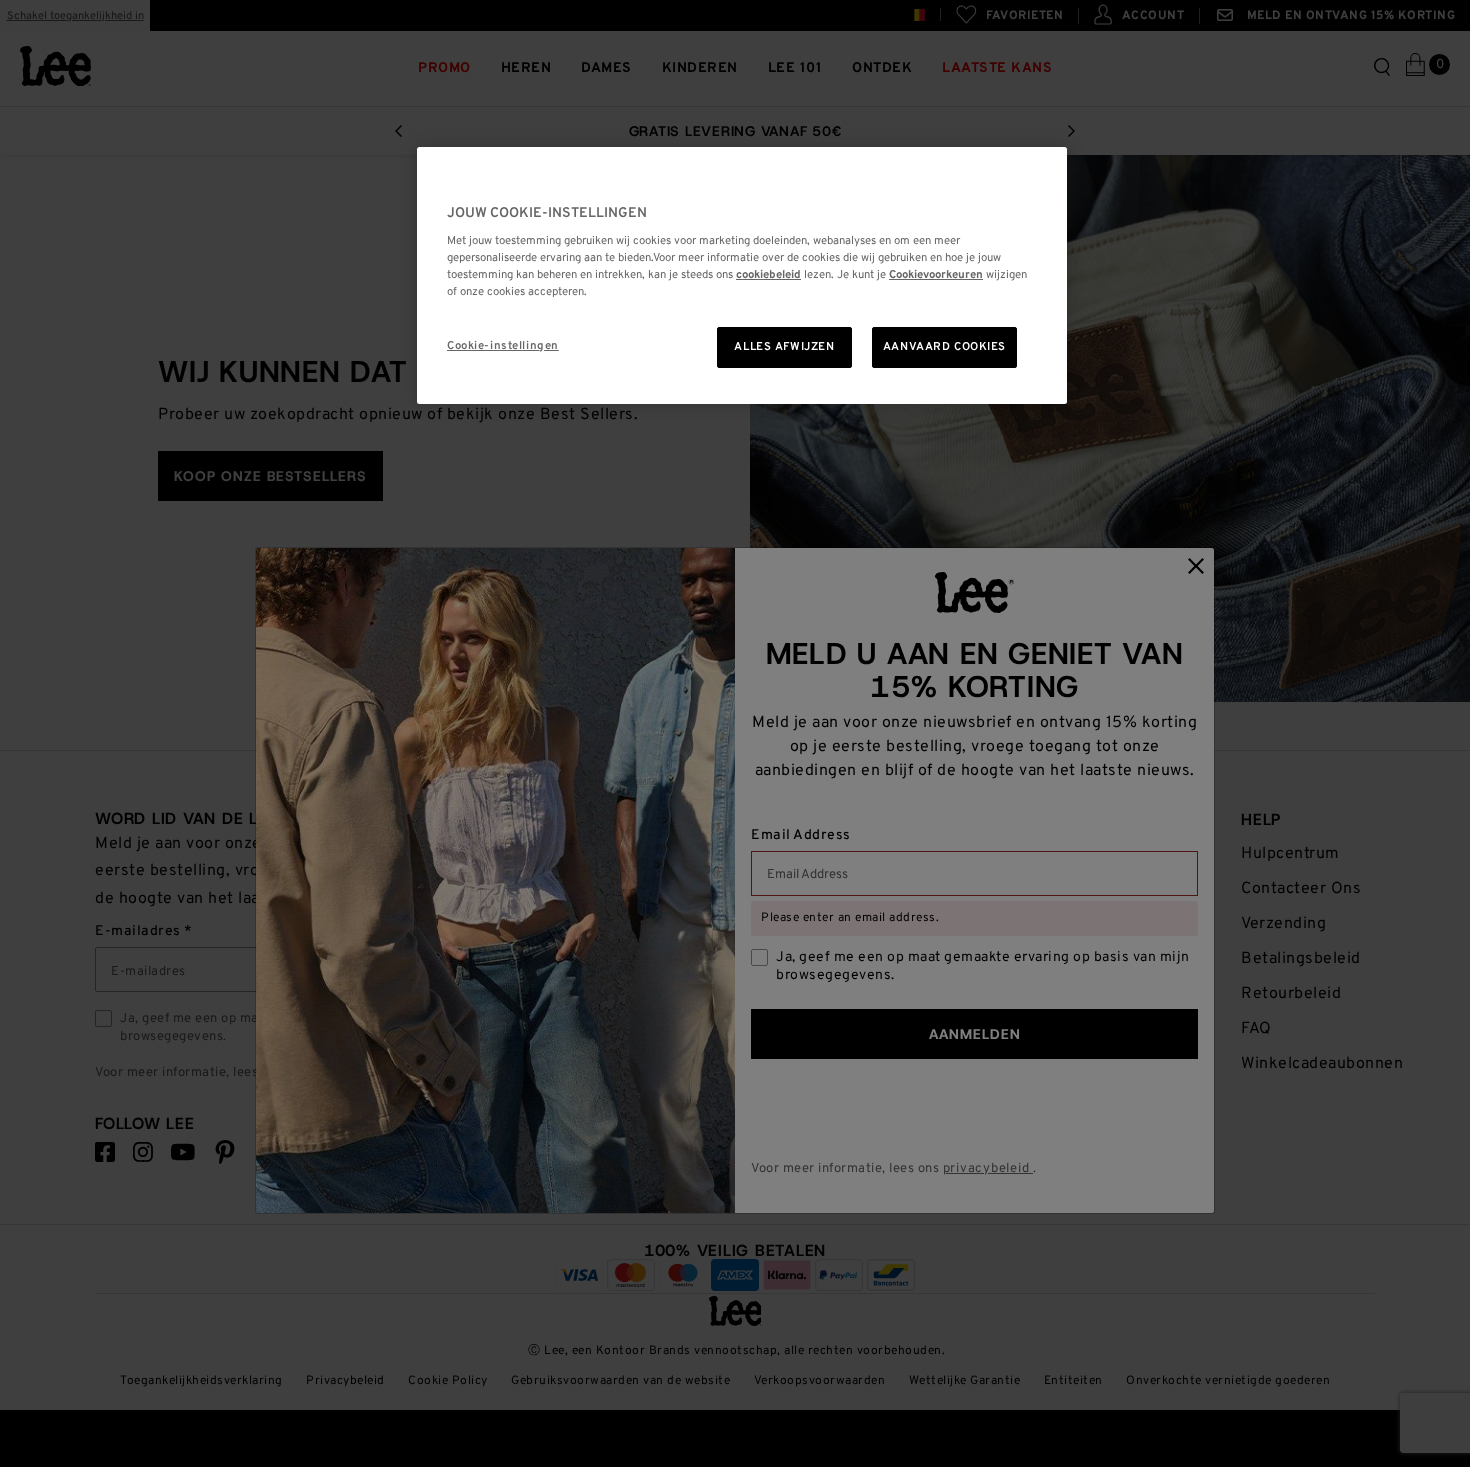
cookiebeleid (768, 275)
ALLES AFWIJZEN (784, 347)
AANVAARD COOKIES (944, 347)
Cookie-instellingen (503, 346)
